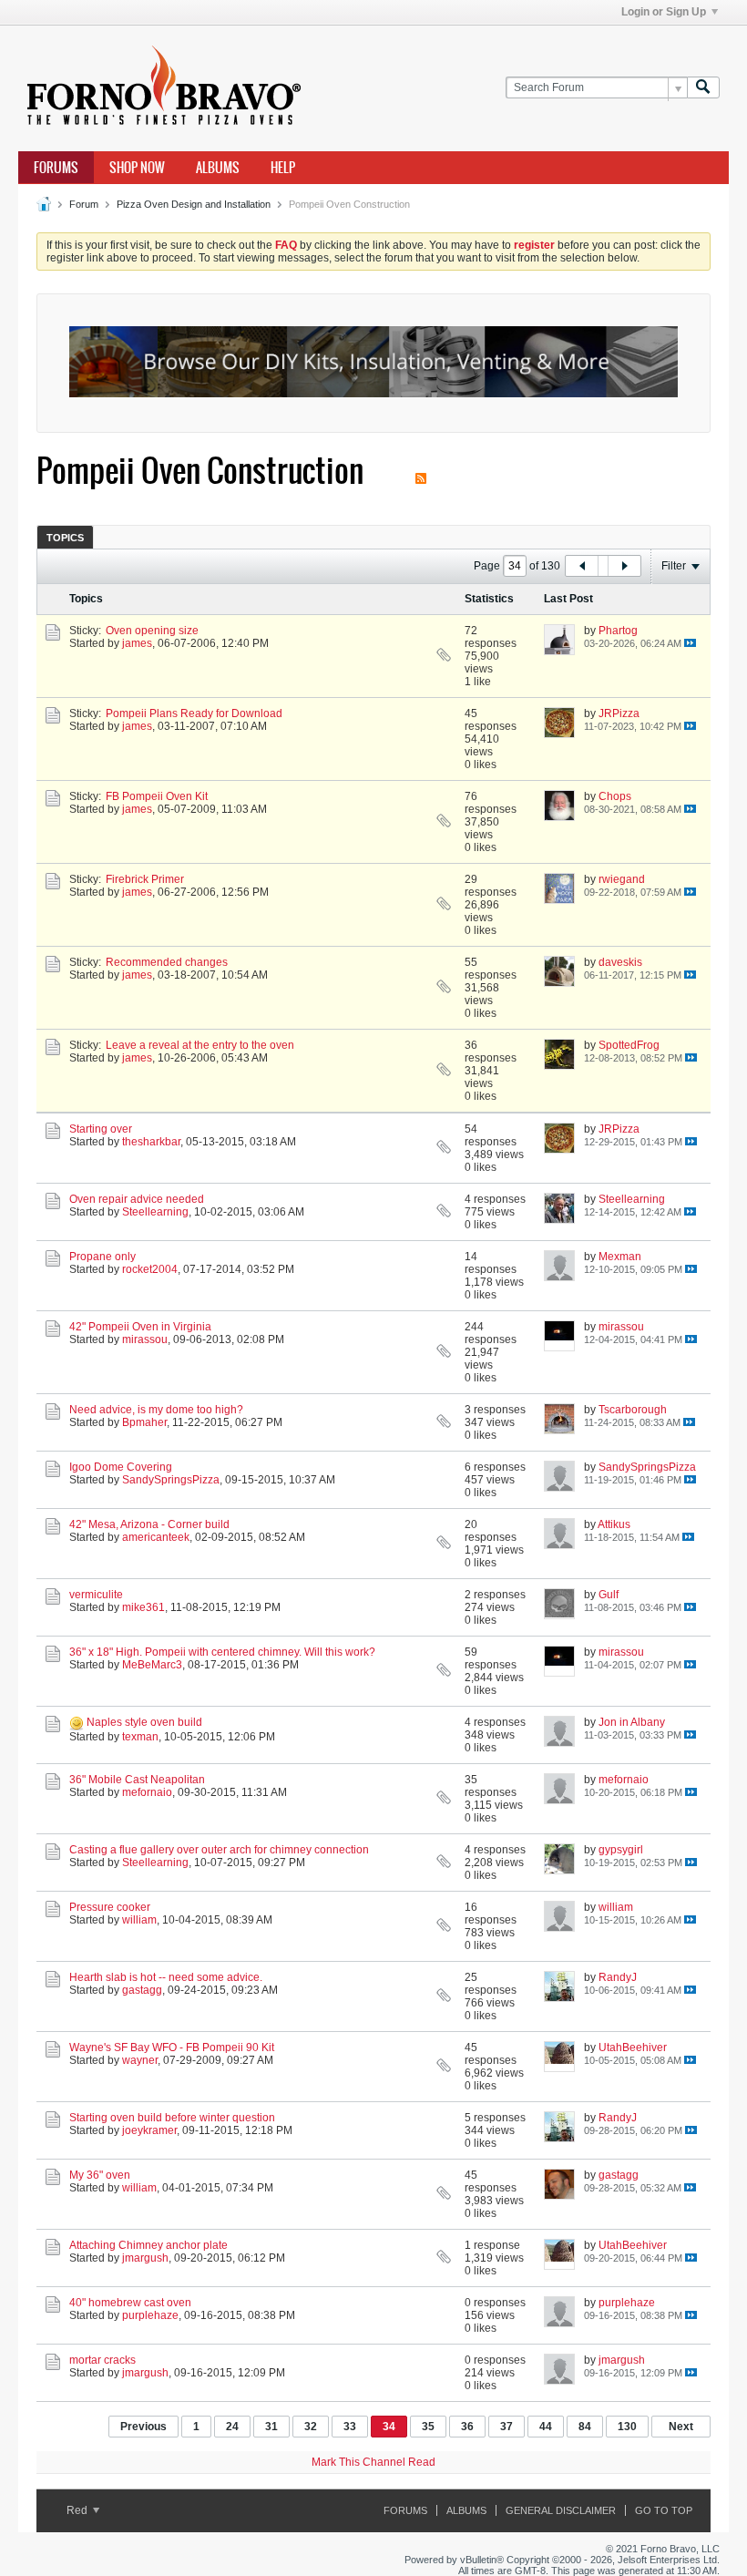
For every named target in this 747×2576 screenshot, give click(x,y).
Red (78, 2510)
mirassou (145, 1339)
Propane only (102, 1257)
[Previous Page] (582, 566)
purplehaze (150, 2315)
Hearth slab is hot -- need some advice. (166, 1977)
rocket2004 (150, 1269)
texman (140, 1737)
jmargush (145, 2258)
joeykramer (149, 2130)
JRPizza (619, 713)
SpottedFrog (629, 1045)
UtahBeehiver (633, 2047)
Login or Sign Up (664, 12)
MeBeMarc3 (152, 1665)
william (139, 1920)
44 (546, 2427)
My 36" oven (100, 2175)
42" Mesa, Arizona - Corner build (149, 1524)
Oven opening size (152, 631)
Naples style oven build (144, 1722)
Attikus (614, 1524)
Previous (143, 2427)
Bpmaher (144, 1422)
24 (232, 2427)
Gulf (609, 1595)
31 (271, 2427)
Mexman (620, 1257)
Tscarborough (633, 1410)
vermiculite (96, 1595)
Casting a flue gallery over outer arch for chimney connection (219, 1850)
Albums (218, 168)
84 (585, 2427)
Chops (615, 796)
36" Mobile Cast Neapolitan (137, 1780)
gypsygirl (621, 1850)
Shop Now (137, 168)
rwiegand (622, 879)
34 (389, 2427)
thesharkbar (151, 1142)
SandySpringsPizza (171, 1480)
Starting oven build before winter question (172, 2118)
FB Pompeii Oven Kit (157, 796)
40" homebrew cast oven (130, 2303)
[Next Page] (624, 566)
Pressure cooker (110, 1907)
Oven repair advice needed (137, 1199)
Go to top (664, 2510)
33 (350, 2427)
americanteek (156, 1537)
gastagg (142, 1990)
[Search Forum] (703, 88)
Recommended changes (167, 962)
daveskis (620, 962)
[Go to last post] (690, 643)
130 (627, 2427)
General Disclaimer (561, 2510)
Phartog (618, 631)
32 (311, 2427)
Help (283, 168)
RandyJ (618, 1977)
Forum (84, 204)
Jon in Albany (632, 1722)
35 (428, 2427)
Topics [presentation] (65, 538)
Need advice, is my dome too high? (156, 1410)
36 (467, 2427)
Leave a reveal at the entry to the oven (200, 1045)
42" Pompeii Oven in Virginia (140, 1327)
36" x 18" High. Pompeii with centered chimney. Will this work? (222, 1652)
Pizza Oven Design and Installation (194, 204)
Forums (56, 168)
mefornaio (147, 1792)
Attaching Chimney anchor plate (148, 2245)
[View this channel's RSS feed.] (421, 471)
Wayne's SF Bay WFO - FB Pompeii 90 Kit (172, 2047)
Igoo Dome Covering (121, 1467)
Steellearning (155, 1212)
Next (681, 2427)
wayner (140, 2060)
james (137, 643)
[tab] (65, 537)
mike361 (143, 1607)
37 (507, 2427)
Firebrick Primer (145, 879)
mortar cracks (102, 2360)
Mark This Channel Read (373, 2462)
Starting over (101, 1129)
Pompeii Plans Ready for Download (194, 713)
